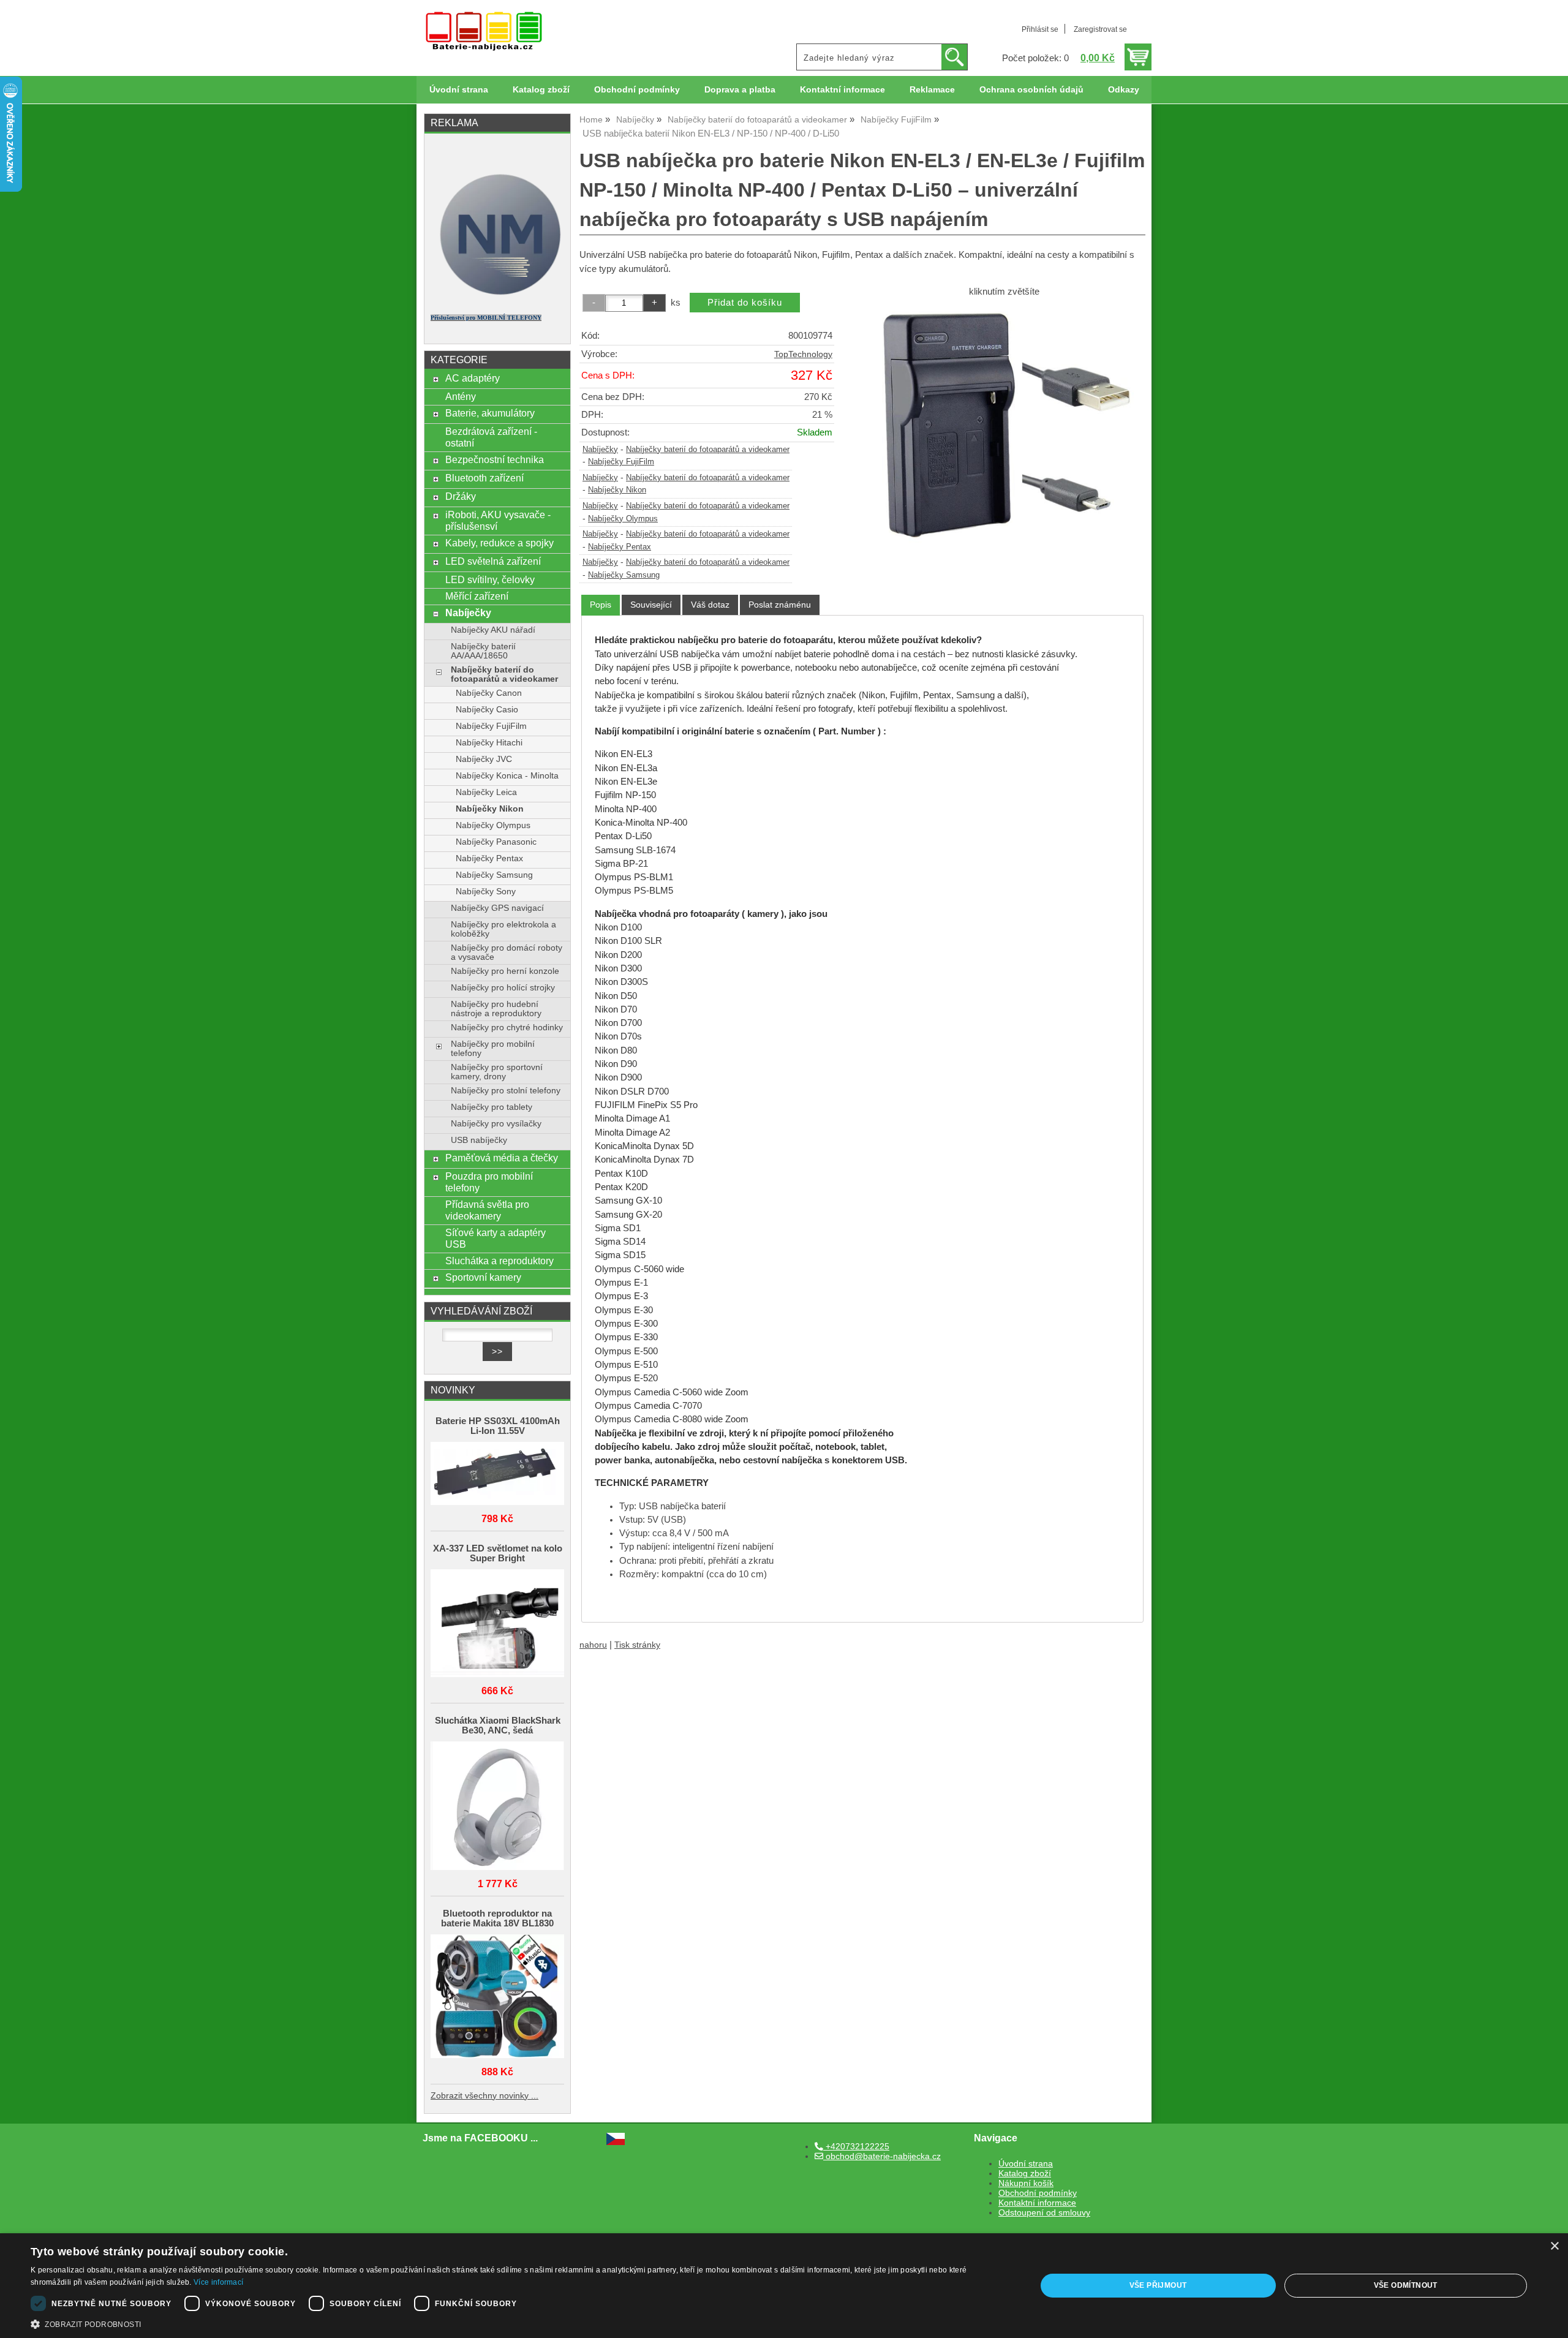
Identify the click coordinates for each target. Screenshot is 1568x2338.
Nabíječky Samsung (624, 575)
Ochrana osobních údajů (1031, 90)
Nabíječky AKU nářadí (493, 630)
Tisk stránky (637, 1645)
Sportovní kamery (483, 1277)
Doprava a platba (740, 90)
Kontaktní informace (842, 90)
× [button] (1554, 2246)
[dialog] (784, 2286)
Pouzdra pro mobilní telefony (489, 1182)
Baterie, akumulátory (490, 413)
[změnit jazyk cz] (616, 2142)
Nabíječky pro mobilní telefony (493, 1049)
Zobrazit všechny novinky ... (484, 2096)
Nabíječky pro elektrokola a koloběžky (503, 929)
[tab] (601, 605)
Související (651, 605)
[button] (518, 2323)
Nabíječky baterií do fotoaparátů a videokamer (708, 450)
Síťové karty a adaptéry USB (496, 1238)
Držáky (461, 496)
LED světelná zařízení (493, 561)
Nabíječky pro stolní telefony (506, 1091)
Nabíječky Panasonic (496, 842)
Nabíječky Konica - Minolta (507, 776)
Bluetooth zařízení (484, 478)
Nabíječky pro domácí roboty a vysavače (507, 952)
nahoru (593, 1645)
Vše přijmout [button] (1158, 2285)
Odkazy (1124, 90)
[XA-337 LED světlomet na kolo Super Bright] (497, 1624)
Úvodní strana (459, 90)
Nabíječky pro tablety (492, 1107)
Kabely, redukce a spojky (499, 543)
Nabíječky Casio (487, 710)
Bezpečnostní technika (495, 459)
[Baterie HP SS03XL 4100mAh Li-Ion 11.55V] (497, 1475)
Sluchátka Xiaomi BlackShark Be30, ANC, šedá (498, 1725)
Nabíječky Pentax (620, 547)
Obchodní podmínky (637, 90)
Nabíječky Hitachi (489, 743)
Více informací (218, 2282)
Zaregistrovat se (1100, 29)
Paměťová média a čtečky (502, 1158)
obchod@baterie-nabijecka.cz (882, 2156)
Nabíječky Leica (486, 792)
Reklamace (932, 90)
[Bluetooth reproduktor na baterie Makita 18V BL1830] (497, 1997)
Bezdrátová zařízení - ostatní (491, 437)
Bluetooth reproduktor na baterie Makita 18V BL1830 (497, 1918)
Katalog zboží (541, 90)
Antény (461, 396)
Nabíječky (600, 450)
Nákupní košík (1026, 2183)
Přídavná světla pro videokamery (487, 1210)
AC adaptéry (473, 378)
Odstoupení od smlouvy (1044, 2213)
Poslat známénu (780, 605)
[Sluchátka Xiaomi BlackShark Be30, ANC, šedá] (497, 1807)
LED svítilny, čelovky (490, 579)
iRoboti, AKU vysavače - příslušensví (498, 520)
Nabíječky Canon (489, 693)
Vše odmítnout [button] (1406, 2285)
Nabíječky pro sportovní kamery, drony (497, 1072)
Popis (601, 605)
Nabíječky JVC (484, 759)
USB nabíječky (479, 1140)
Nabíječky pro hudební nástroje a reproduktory (496, 1009)
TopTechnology (803, 354)
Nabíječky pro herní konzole (505, 971)
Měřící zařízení (477, 596)
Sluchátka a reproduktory (499, 1261)
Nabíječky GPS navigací (497, 908)
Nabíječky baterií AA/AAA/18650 (483, 651)
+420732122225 (856, 2147)
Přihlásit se (1040, 29)
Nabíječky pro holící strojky (503, 988)
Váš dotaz (710, 605)
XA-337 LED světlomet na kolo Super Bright (498, 1553)
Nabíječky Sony (486, 892)
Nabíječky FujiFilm (621, 462)
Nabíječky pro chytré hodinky (507, 1028)
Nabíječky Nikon (617, 490)
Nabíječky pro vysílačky (496, 1124)
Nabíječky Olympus (623, 519)
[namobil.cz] (497, 299)
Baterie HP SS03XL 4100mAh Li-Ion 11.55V (498, 1426)
